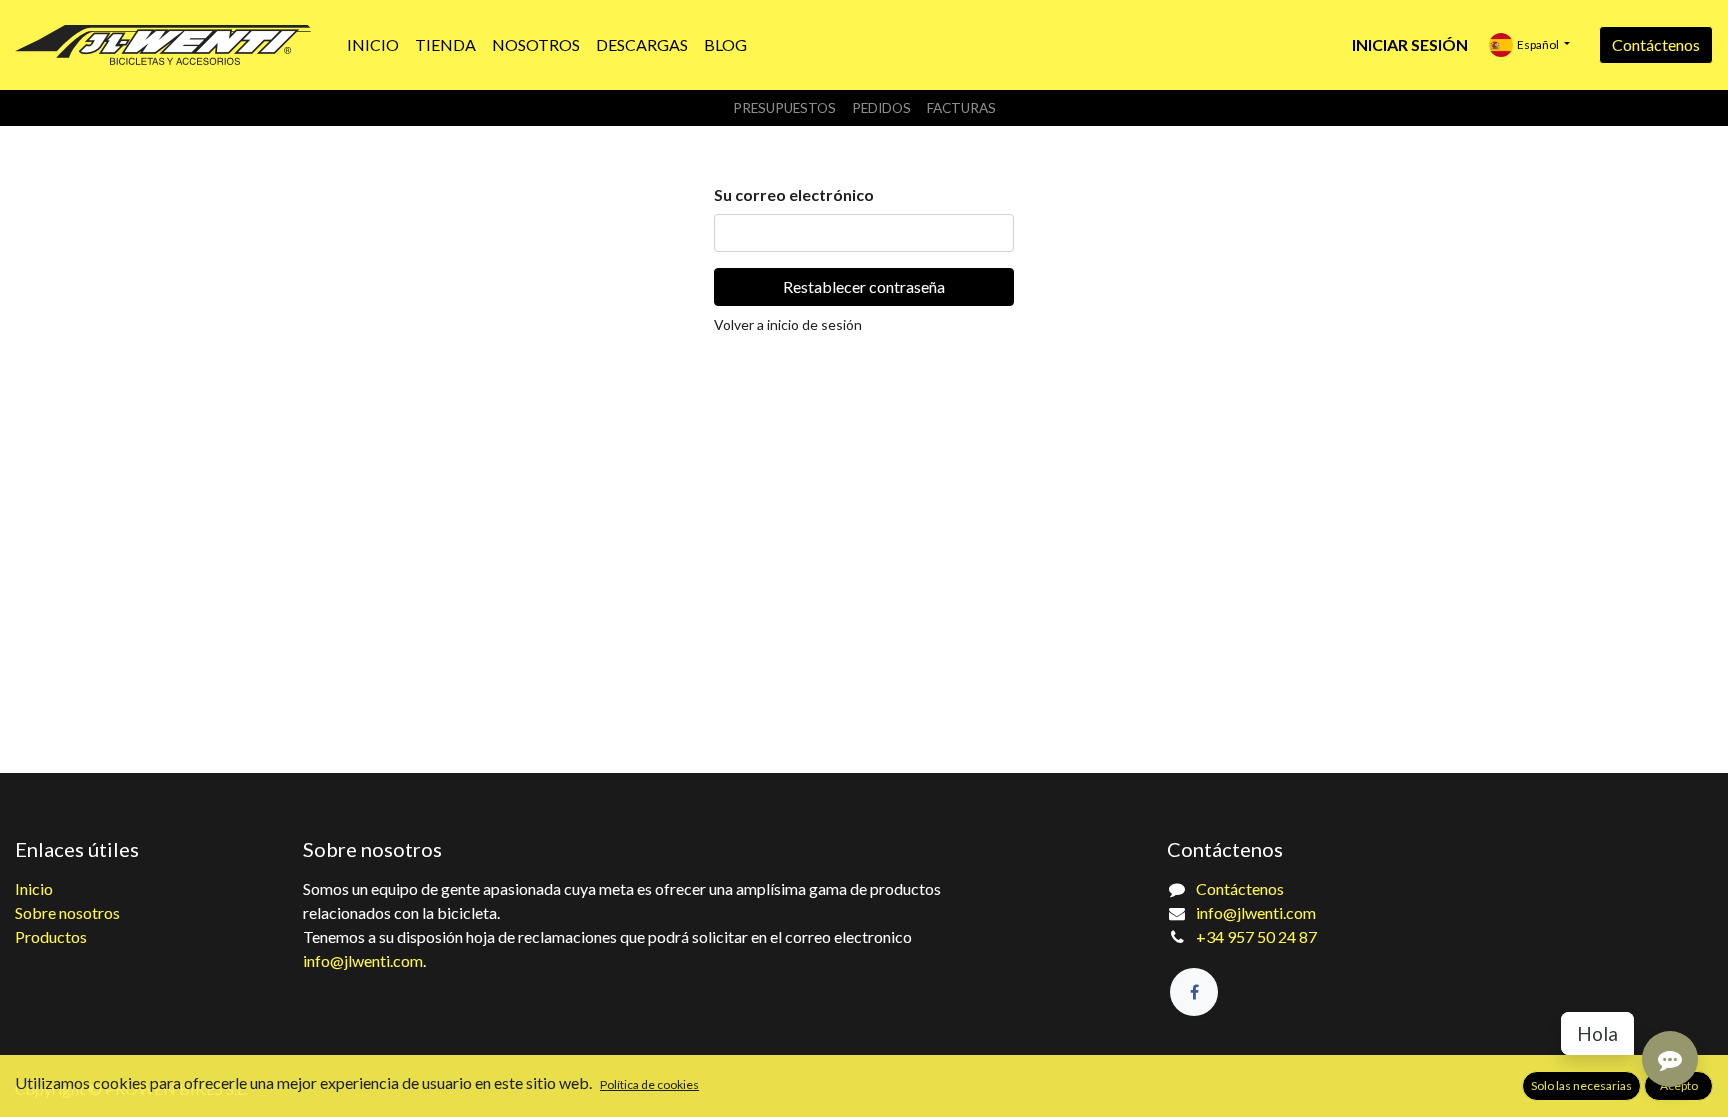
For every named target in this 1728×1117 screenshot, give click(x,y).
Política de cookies (649, 1084)
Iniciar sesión (1410, 44)
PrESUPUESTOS (784, 108)
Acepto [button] (1679, 1085)
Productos (51, 936)
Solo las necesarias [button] (1581, 1085)
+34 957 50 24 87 (1256, 936)
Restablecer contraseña (864, 286)
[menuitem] (373, 45)
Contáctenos (1656, 44)
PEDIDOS (881, 108)
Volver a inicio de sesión (788, 324)
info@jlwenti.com (363, 960)
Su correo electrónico (794, 194)
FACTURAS (961, 108)
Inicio (34, 888)
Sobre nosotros (67, 912)
